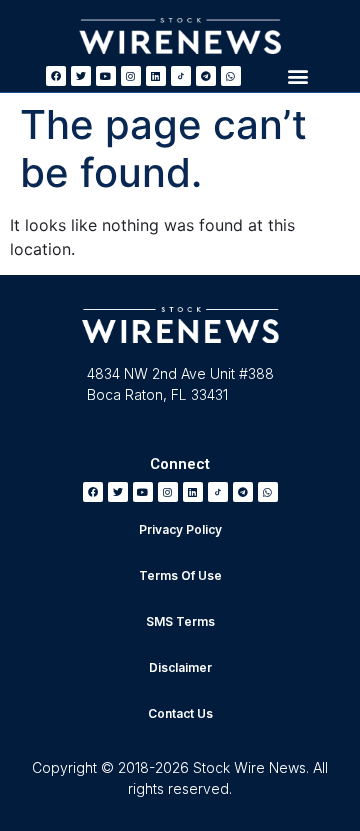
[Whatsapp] (231, 76)
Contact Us (180, 713)
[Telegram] (206, 76)
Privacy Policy (180, 529)
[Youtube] (106, 76)
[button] (297, 75)
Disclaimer (180, 667)
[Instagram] (131, 76)
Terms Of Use (180, 575)
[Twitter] (81, 76)
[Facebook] (56, 76)
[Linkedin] (156, 76)
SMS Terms (180, 621)
